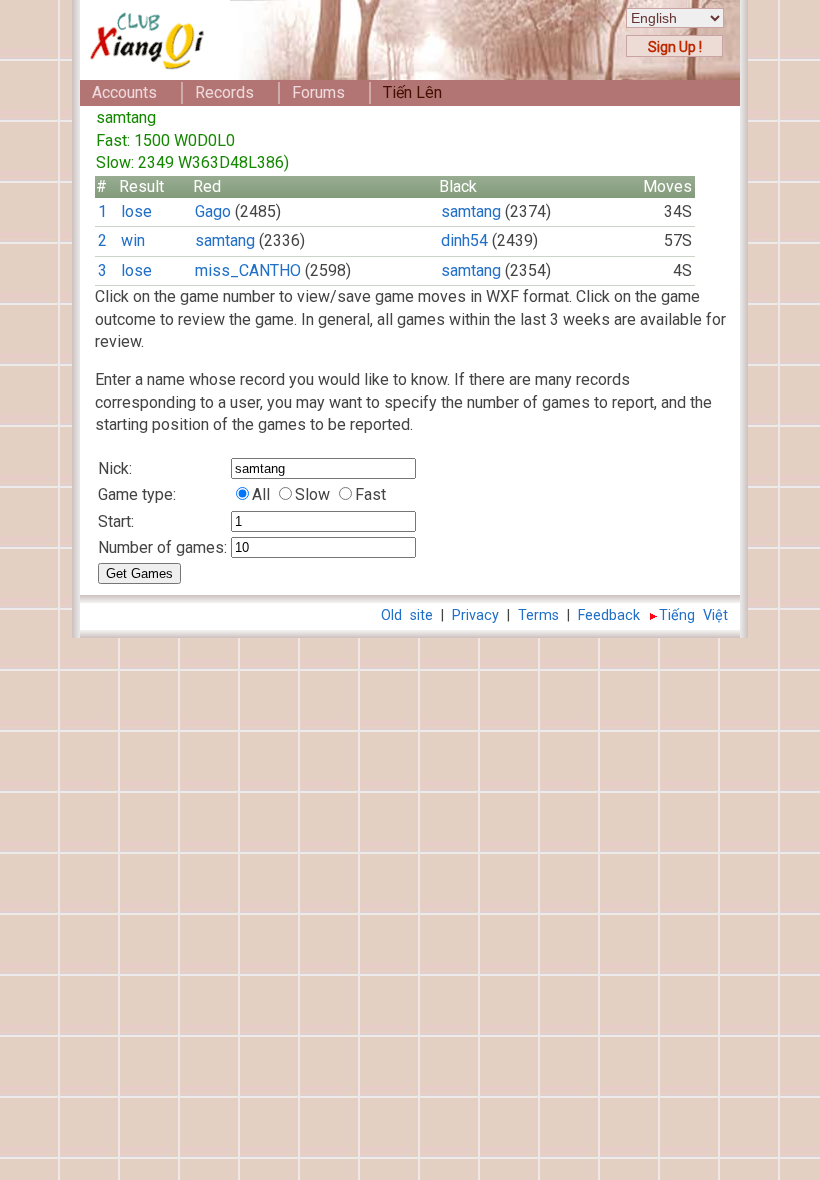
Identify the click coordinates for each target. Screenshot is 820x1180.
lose (136, 211)
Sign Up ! (675, 47)
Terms (538, 615)
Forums (318, 92)
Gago (213, 211)
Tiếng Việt (693, 615)
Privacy (475, 615)
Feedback (609, 615)
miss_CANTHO (248, 270)
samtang (471, 211)
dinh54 (464, 240)
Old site (407, 615)
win (133, 240)
